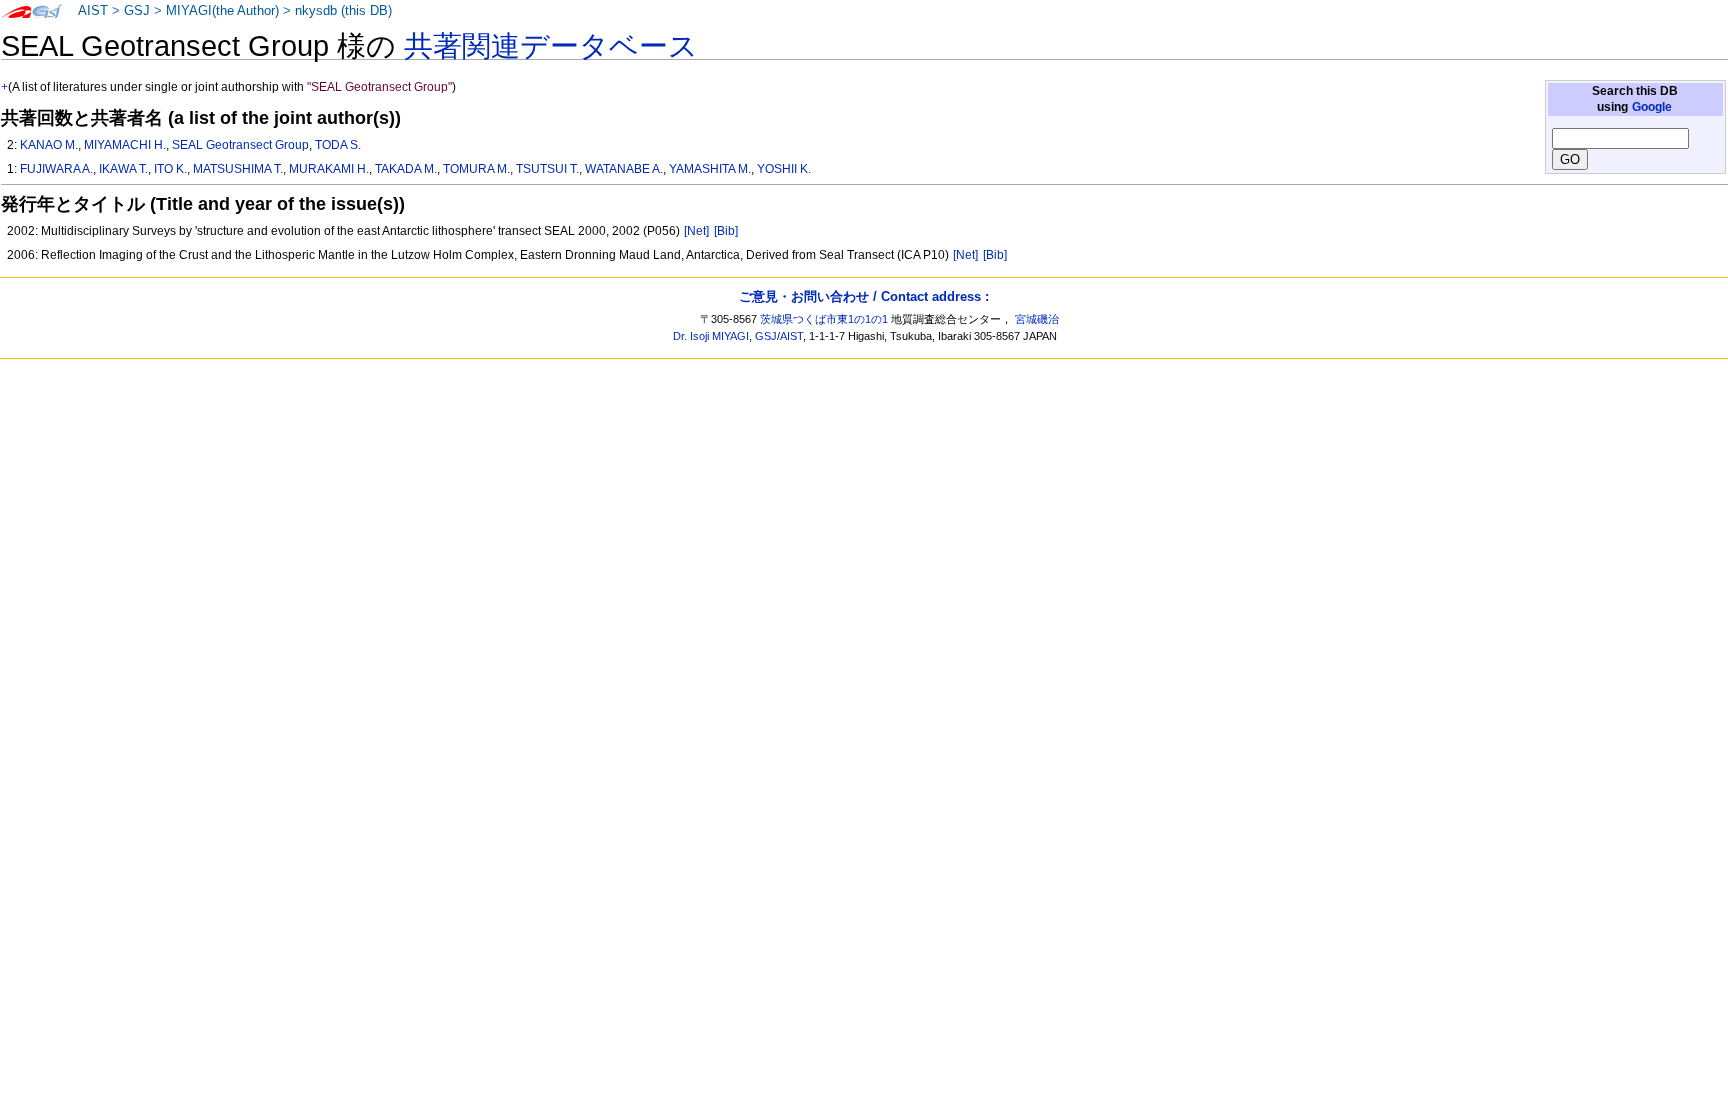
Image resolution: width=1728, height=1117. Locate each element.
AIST (93, 11)
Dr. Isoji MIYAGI (711, 336)
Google (1652, 107)
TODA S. (338, 145)
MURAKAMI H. (329, 169)
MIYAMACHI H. (125, 145)
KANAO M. (49, 145)
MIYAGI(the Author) (222, 11)
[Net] (696, 231)
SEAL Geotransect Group (240, 145)
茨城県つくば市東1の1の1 (824, 319)
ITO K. (170, 169)
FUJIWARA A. (56, 169)
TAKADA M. (406, 169)
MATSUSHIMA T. (238, 169)
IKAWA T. (123, 169)
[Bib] (726, 231)
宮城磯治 (1037, 319)
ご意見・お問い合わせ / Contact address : (864, 296)
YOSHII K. (784, 169)
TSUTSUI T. (547, 169)
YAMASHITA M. (710, 169)
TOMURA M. (476, 169)
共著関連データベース (551, 46)
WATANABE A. (624, 169)
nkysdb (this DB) (343, 11)
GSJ (137, 11)
